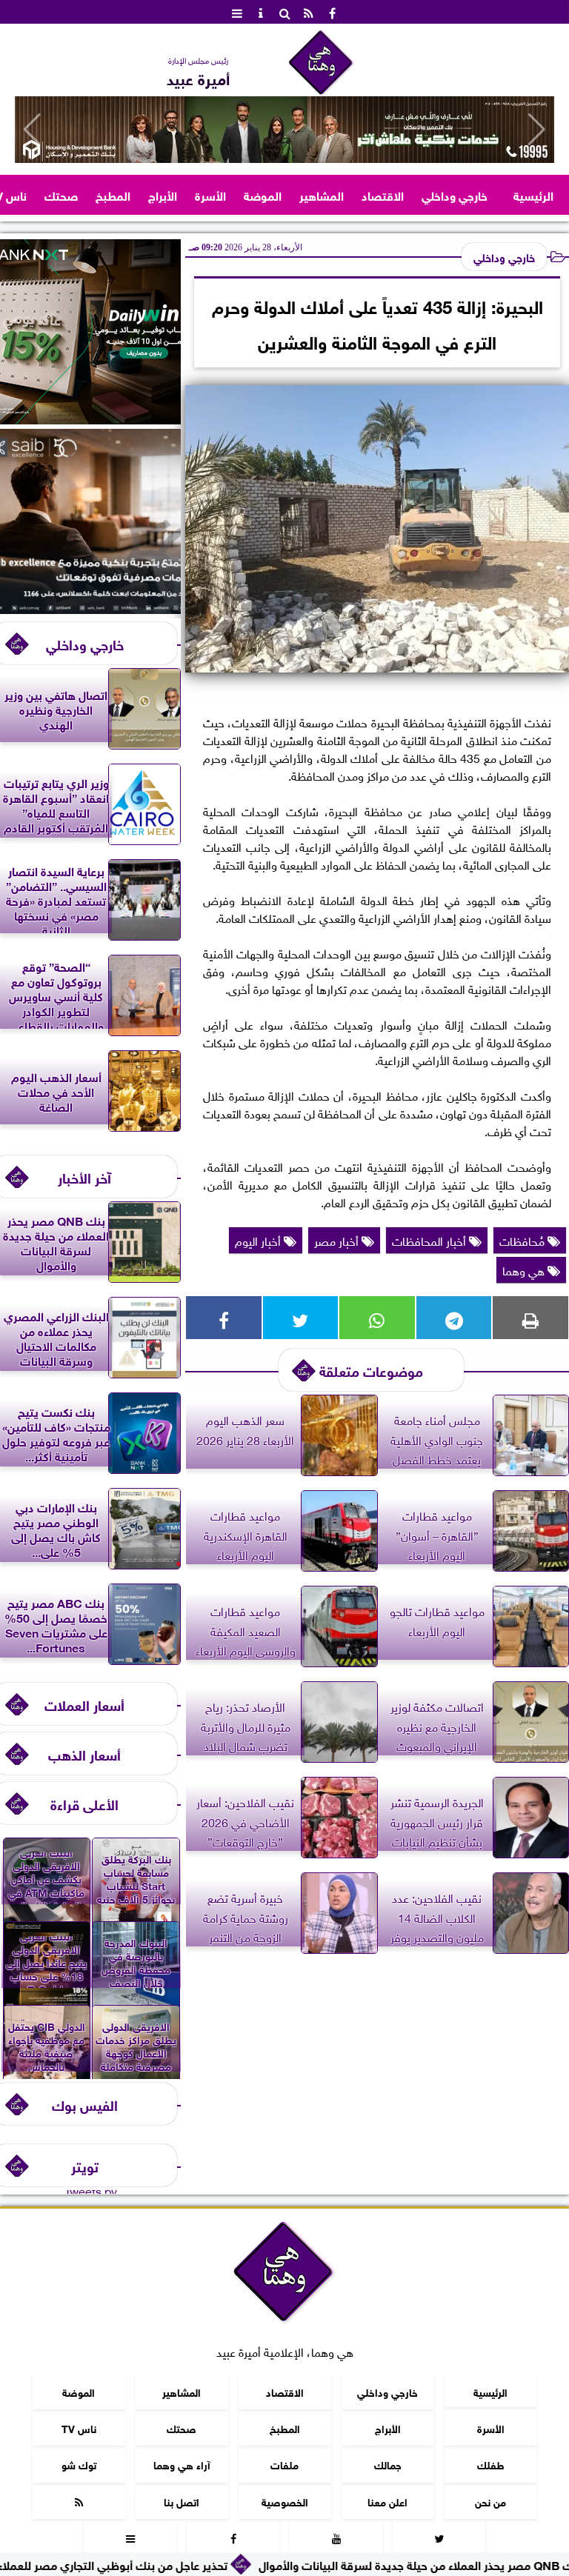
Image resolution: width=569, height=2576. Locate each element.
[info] (261, 12)
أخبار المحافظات (430, 1240)
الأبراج (163, 194)
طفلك (491, 2464)
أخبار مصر (338, 1240)
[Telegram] (454, 1318)
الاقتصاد (383, 194)
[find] (284, 12)
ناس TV (79, 2427)
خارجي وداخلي (455, 194)
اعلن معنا (387, 2501)
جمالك (388, 2464)
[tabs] (237, 12)
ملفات (284, 2464)
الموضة (263, 194)
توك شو (79, 2464)
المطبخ (113, 194)
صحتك (61, 194)
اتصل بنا (182, 2501)
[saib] (90, 608)
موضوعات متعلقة (371, 1370)
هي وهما (525, 1269)
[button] (32, 130)
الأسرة (210, 194)
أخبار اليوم (259, 1240)
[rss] (308, 12)
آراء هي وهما (182, 2464)
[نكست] (90, 418)
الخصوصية (285, 2501)
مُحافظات (523, 1240)
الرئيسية (533, 194)
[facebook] (332, 12)
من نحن (490, 2501)
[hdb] (284, 130)
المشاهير (322, 194)
